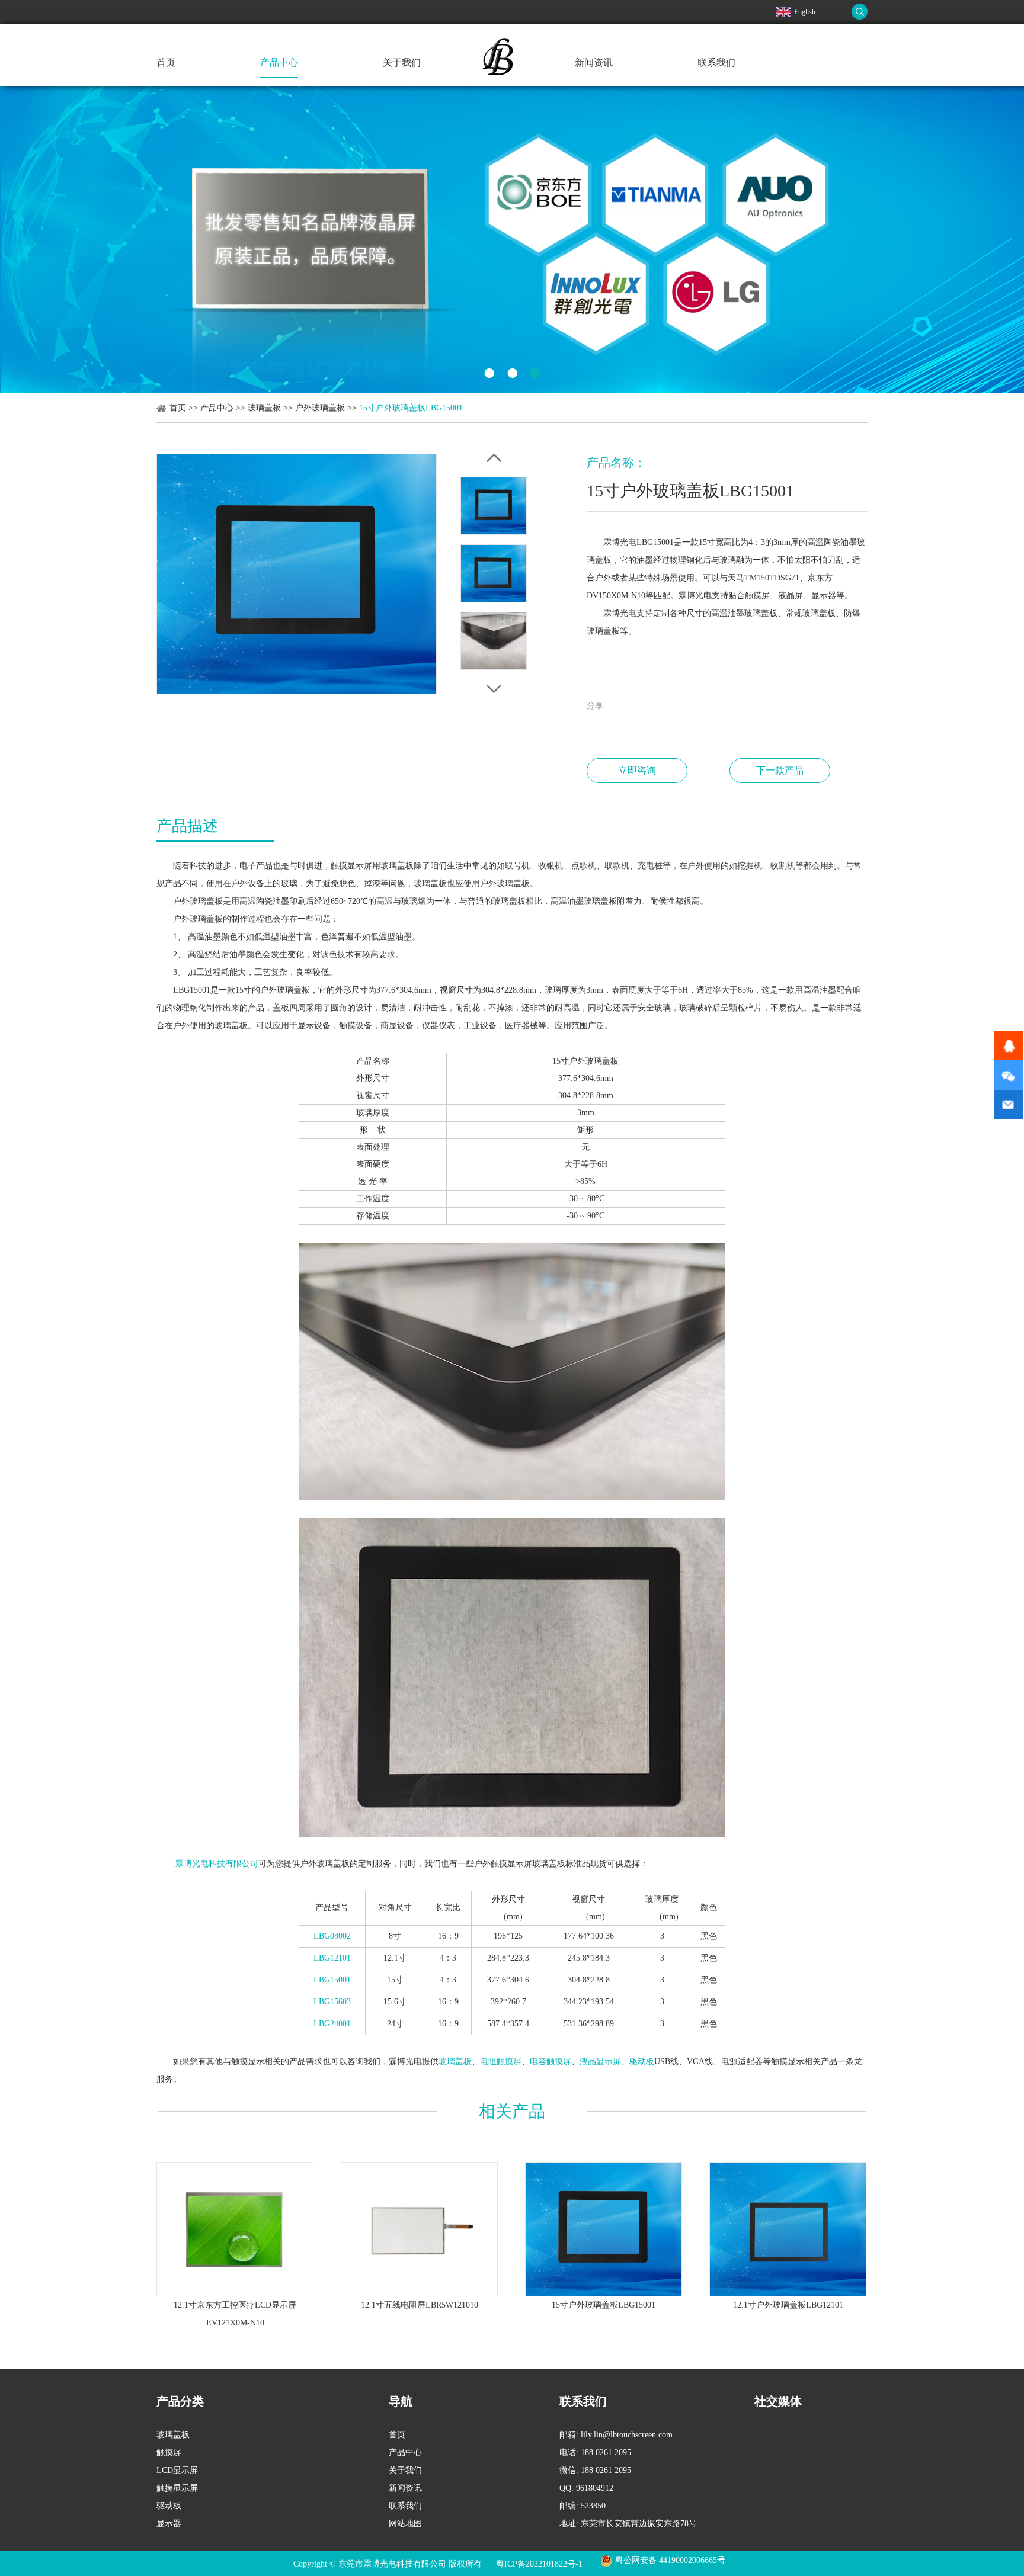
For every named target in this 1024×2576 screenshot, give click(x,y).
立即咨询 (637, 770)
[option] (512, 240)
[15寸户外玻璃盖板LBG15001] (604, 2229)
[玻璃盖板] (512, 240)
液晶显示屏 (600, 2062)
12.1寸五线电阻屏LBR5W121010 (420, 2305)
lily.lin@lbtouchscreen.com (627, 2435)
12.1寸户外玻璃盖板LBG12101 (788, 2305)
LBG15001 (332, 1980)
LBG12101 (332, 1958)
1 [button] (489, 373)
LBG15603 (332, 2002)
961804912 (595, 2488)
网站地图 (405, 2524)
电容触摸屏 (551, 2062)
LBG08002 (332, 1936)
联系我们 (716, 62)
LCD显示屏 (177, 2470)
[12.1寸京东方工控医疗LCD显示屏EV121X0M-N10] (235, 2229)
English (805, 12)
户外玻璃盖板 (320, 408)
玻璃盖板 (264, 408)
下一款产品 (780, 770)
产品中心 (279, 62)
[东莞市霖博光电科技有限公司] (501, 78)
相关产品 (512, 2111)
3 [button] (535, 373)
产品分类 (180, 2401)
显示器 (169, 2524)
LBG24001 (332, 2024)
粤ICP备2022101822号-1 (539, 2564)
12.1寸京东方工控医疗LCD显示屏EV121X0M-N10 (235, 2314)
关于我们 (402, 62)
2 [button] (512, 373)
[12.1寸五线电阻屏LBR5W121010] (419, 2229)
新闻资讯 (594, 62)
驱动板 (642, 2062)
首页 (166, 62)
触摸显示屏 (177, 2488)
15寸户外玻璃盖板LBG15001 (604, 2305)
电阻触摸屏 (501, 2062)
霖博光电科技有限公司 (217, 1864)
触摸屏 (169, 2453)
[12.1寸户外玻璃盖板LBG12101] (788, 2229)
